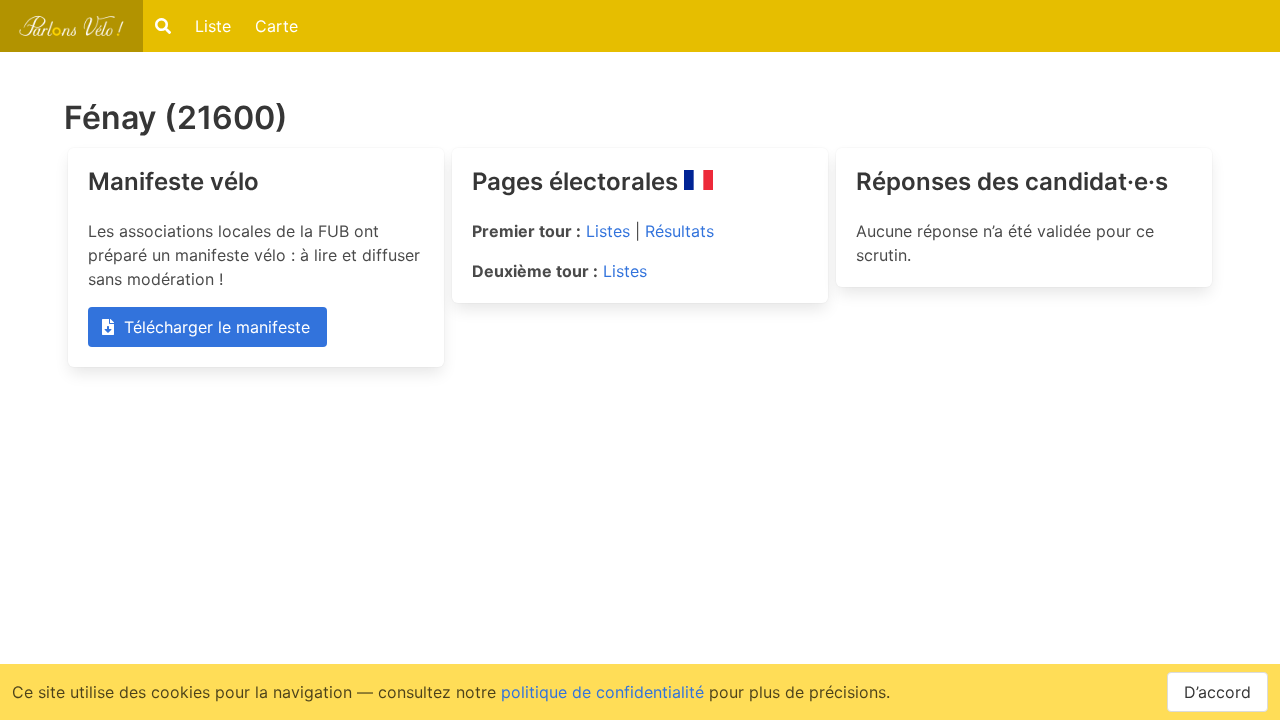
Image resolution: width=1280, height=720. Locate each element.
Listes (608, 231)
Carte (276, 26)
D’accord (1217, 692)
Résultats (679, 231)
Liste (213, 26)
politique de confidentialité (602, 692)
